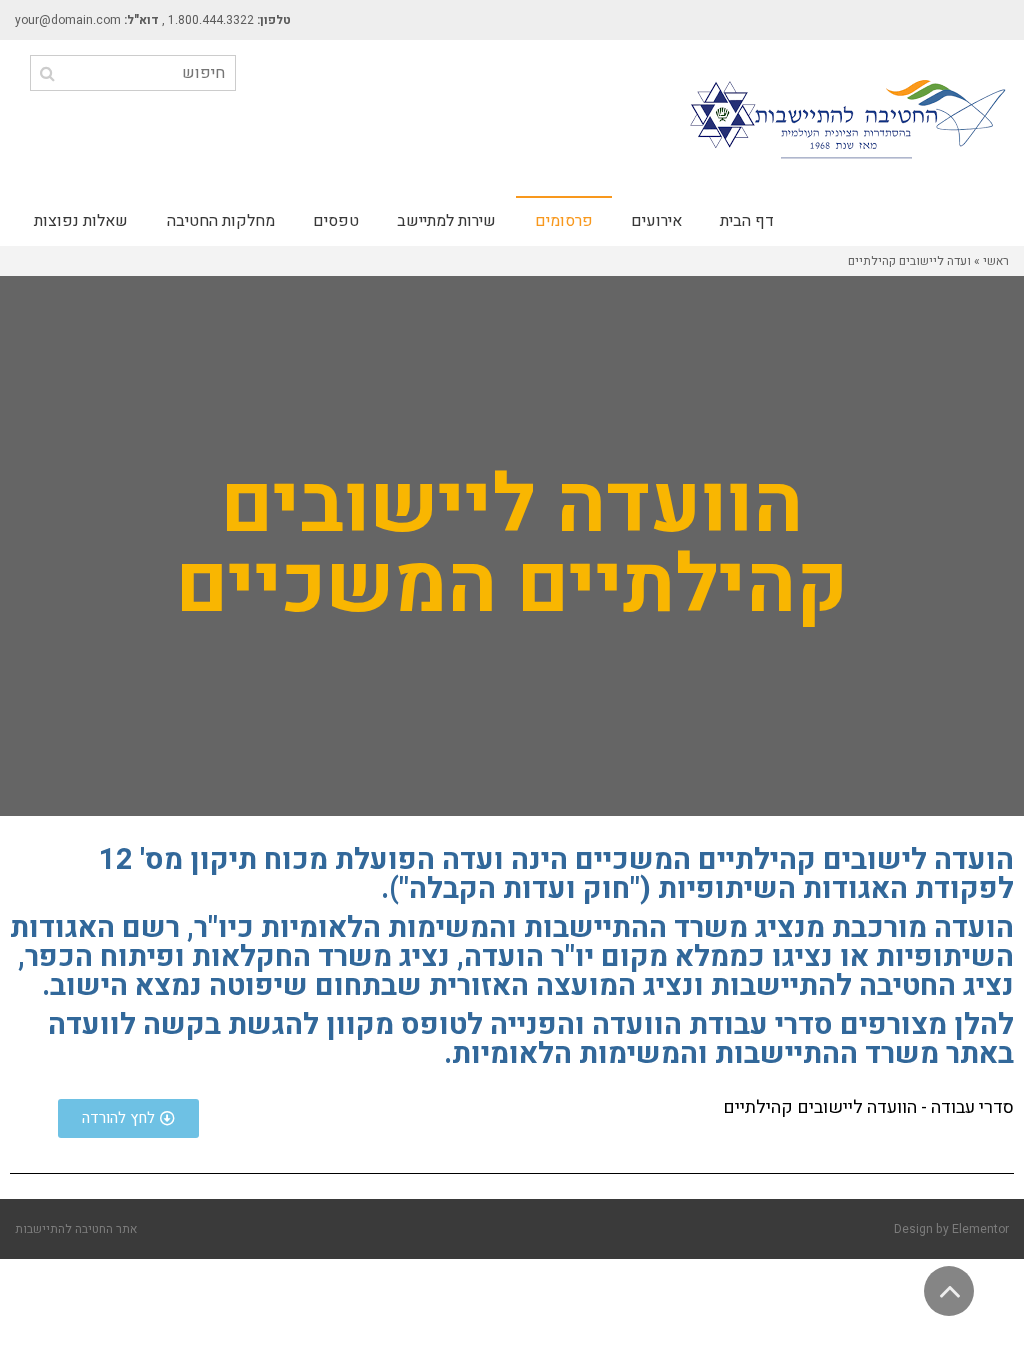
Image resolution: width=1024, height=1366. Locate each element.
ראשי (996, 261)
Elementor (980, 1229)
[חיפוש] (47, 73)
